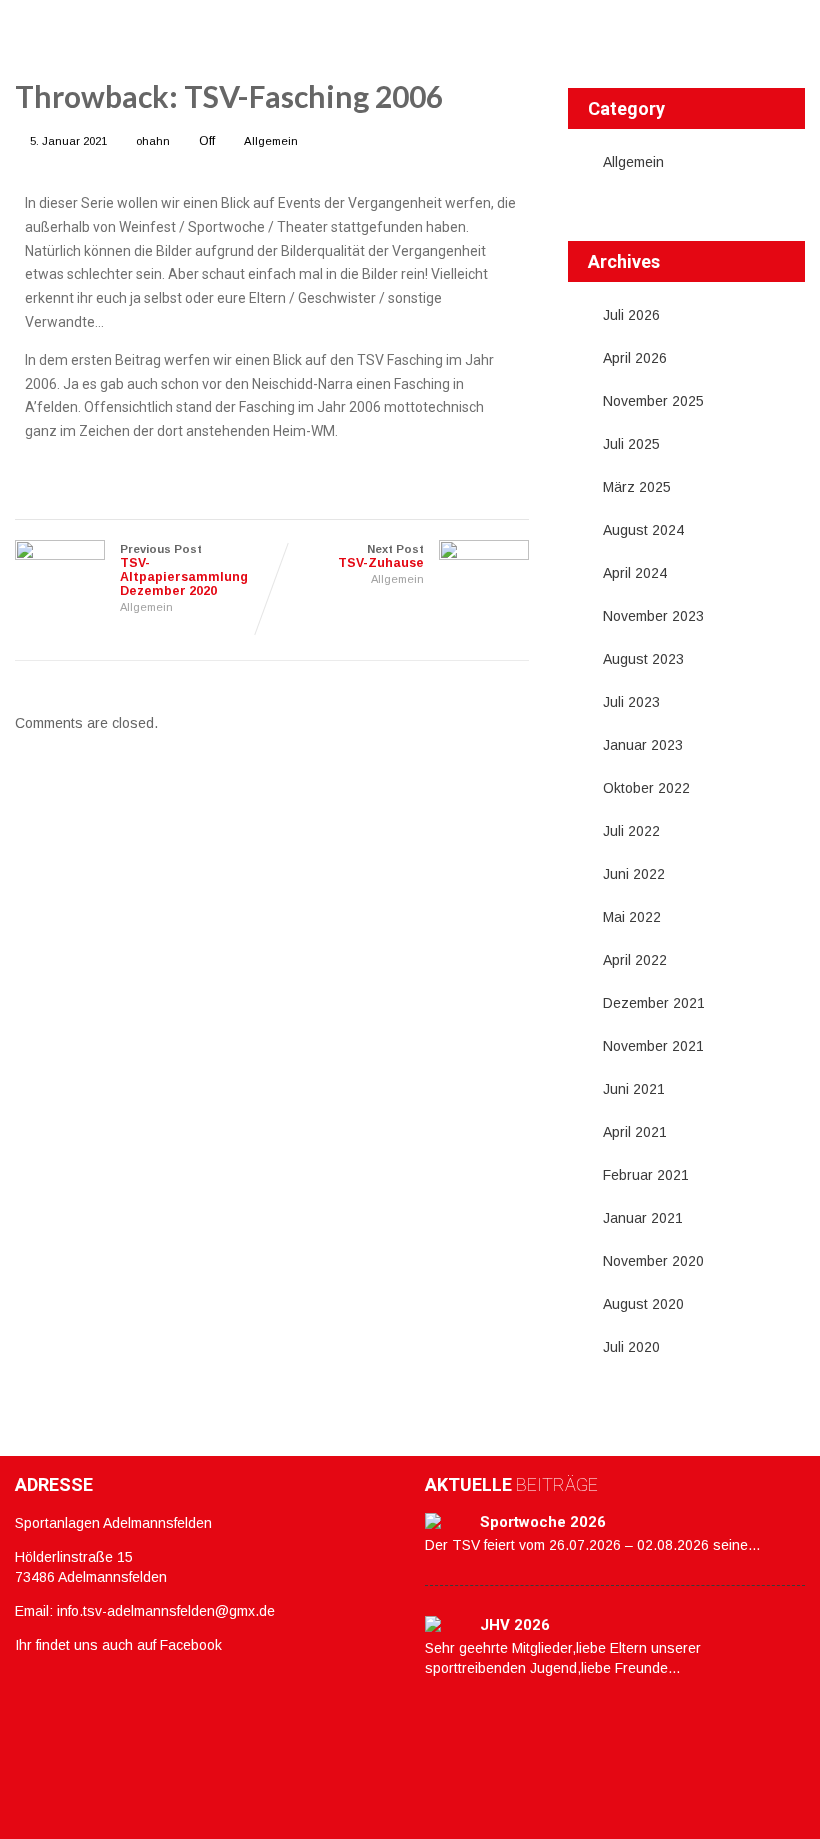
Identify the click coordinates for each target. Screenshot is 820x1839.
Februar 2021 (646, 1175)
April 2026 (635, 358)
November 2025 (653, 401)
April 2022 (635, 960)
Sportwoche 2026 (543, 1522)
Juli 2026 (631, 315)
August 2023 (643, 659)
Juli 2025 (631, 444)
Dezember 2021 (654, 1003)
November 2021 (653, 1046)
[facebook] (20, 1678)
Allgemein (271, 141)
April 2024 (635, 573)
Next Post (381, 556)
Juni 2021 (634, 1089)
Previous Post (184, 570)
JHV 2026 (515, 1625)
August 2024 (643, 530)
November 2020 (653, 1261)
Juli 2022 (631, 831)
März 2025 (637, 487)
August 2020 (643, 1304)
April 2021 (635, 1132)
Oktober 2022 (646, 788)
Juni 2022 (634, 874)
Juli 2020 (631, 1347)
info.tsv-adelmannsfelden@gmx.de (166, 1611)
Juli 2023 (631, 702)
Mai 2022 (632, 917)
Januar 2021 (643, 1218)
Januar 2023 (643, 745)
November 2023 (653, 616)
